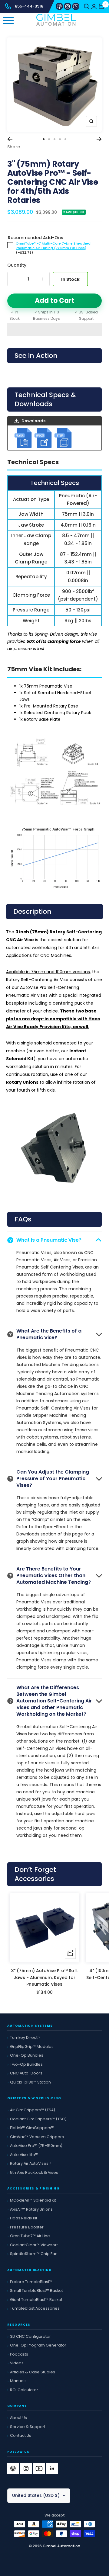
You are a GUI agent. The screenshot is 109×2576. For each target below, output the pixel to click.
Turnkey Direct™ (25, 2037)
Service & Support (28, 2427)
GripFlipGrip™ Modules (32, 2047)
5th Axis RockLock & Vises (34, 2172)
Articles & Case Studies (33, 2372)
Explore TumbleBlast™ (31, 2282)
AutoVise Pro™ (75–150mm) (36, 2146)
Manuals (18, 2381)
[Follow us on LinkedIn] (52, 2469)
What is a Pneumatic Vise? (49, 1240)
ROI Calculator (24, 2390)
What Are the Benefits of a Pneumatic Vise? (49, 1334)
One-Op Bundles (27, 2055)
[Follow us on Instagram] (68, 6)
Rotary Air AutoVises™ (31, 2163)
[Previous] (10, 139)
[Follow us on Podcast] (59, 6)
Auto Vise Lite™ (24, 2155)
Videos (17, 2363)
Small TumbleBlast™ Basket (36, 2290)
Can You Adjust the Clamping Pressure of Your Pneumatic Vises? (53, 1479)
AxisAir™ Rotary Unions (31, 2209)
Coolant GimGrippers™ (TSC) (38, 2119)
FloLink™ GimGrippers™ (32, 2128)
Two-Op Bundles (26, 2064)
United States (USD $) (36, 2495)
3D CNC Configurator (30, 2336)
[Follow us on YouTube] (76, 6)
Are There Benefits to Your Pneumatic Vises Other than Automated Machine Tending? (54, 1575)
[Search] (87, 6)
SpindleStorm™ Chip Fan (34, 2254)
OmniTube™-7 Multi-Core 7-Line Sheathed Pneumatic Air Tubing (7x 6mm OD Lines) (53, 246)
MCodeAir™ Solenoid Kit (33, 2200)
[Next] (99, 139)
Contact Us (21, 2435)
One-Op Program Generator (38, 2345)
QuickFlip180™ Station (30, 2082)
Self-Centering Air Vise (45, 980)
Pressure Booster (27, 2227)
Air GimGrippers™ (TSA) (33, 2110)
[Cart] (101, 6)
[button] (54, 329)
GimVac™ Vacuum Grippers (37, 2137)
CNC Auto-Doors (26, 2073)
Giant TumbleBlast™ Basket (36, 2300)
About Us (18, 2418)
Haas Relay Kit (24, 2218)
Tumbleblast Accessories (35, 2308)
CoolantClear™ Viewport (34, 2245)
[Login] (94, 6)
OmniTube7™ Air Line (30, 2236)
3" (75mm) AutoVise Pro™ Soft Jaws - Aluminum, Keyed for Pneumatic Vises (45, 1977)
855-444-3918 (29, 6)
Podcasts (19, 2354)
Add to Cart (55, 301)
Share (14, 147)
